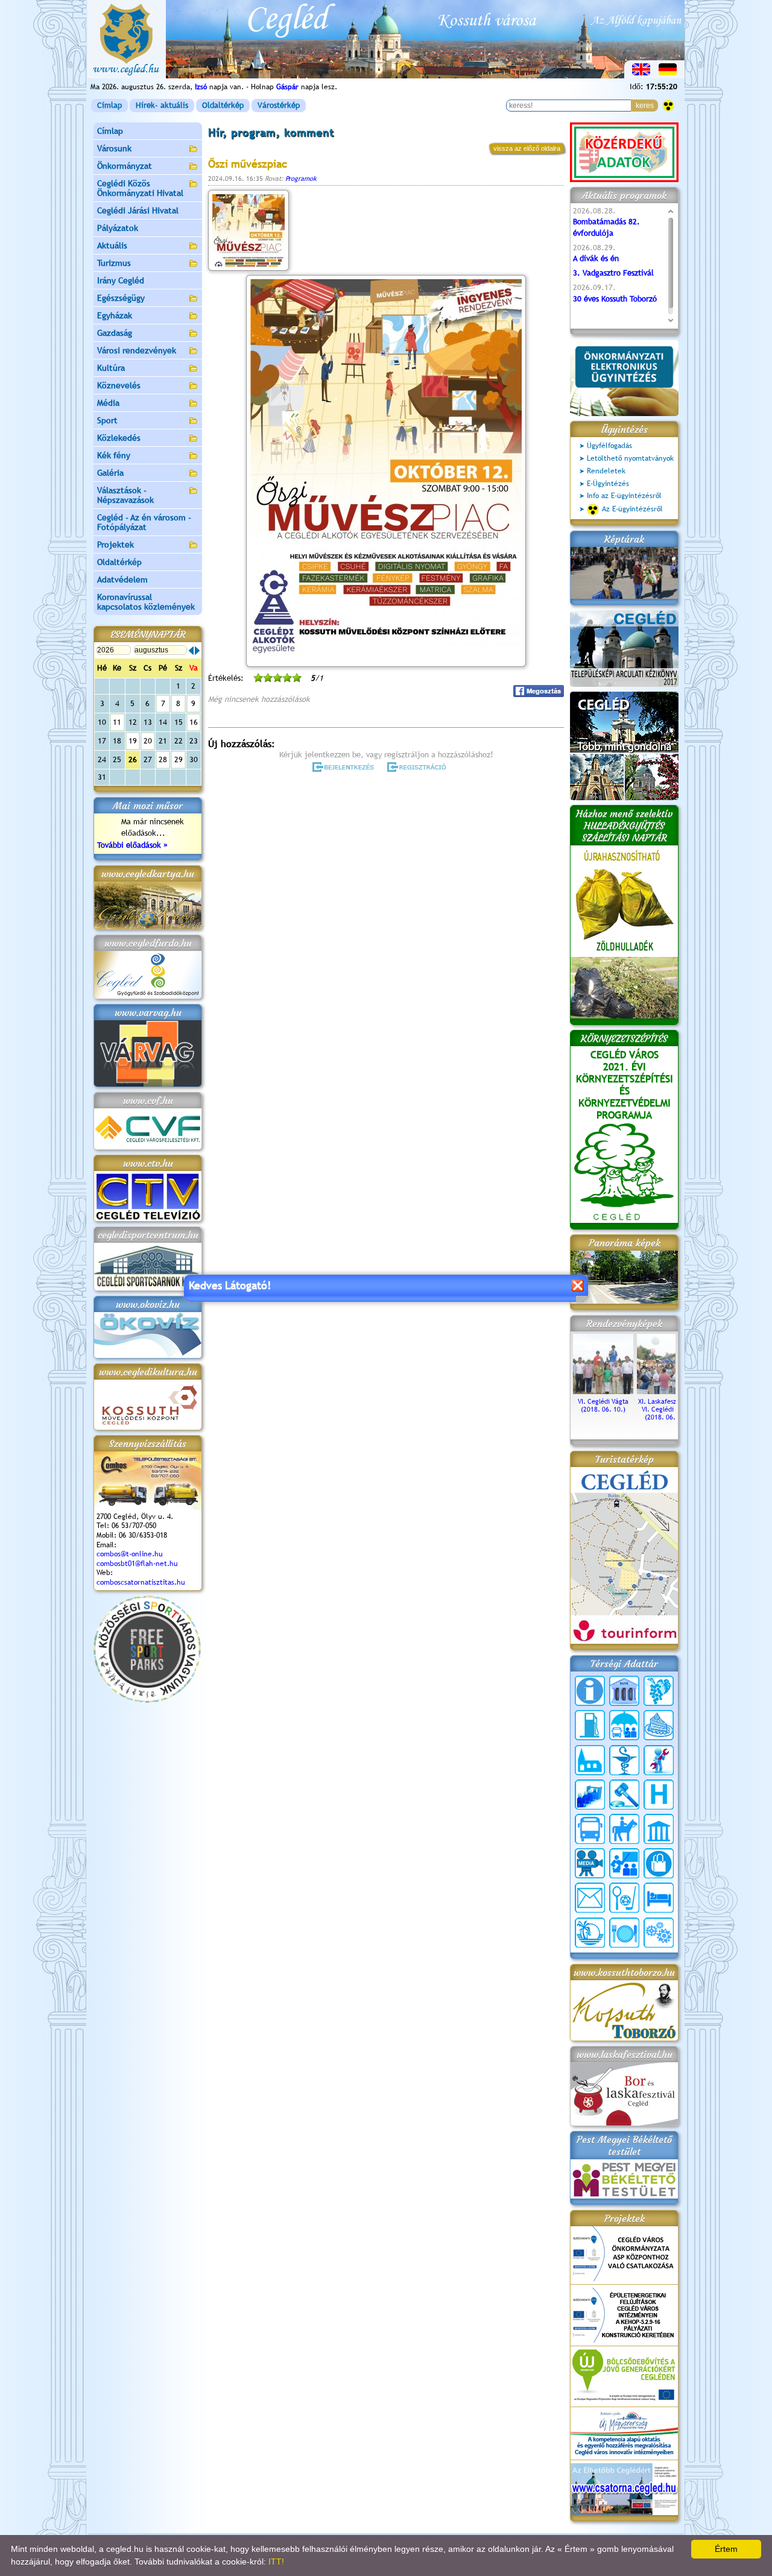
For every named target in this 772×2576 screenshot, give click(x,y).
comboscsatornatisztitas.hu (141, 1582)
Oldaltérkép (223, 105)
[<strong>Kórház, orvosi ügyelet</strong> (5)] (659, 1795)
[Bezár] (577, 1285)
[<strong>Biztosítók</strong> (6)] (624, 1725)
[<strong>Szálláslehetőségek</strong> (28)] (659, 1898)
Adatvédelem (122, 579)
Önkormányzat (125, 166)
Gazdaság (115, 333)
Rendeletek (606, 471)
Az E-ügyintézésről (632, 509)
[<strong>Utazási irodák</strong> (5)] (590, 1933)
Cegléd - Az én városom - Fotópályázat (144, 522)
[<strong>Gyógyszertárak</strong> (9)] (624, 1760)
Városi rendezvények (137, 350)
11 (117, 722)
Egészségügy (121, 298)
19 (133, 741)
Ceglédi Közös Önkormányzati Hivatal (140, 188)
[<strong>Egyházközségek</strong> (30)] (590, 1760)
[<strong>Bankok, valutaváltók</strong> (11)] (624, 1691)
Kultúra (111, 368)
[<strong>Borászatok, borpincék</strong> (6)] (659, 1691)
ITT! (276, 2562)
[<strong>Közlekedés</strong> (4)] (590, 1829)
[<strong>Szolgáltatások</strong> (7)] (659, 1933)
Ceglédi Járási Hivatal (138, 210)
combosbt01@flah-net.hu (137, 1564)
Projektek (115, 545)
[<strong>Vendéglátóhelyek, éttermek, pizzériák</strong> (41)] (624, 1933)
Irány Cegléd (121, 280)
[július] (191, 651)
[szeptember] (197, 651)
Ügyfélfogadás (609, 446)
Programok (301, 178)
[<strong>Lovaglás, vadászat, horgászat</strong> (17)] (624, 1829)
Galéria (110, 473)
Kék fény (114, 455)
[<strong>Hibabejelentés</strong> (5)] (659, 1760)
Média (108, 403)
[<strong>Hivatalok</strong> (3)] (590, 1795)
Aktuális (112, 245)
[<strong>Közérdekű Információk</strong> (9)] (590, 1691)
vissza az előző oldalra (527, 148)
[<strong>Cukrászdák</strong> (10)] (659, 1725)
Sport (107, 420)
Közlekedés (119, 438)
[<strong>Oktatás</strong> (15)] (624, 1863)
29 (179, 759)
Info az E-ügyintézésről (624, 496)
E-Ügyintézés (608, 484)
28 (163, 759)
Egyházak (115, 315)
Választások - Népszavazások (125, 495)
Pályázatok (118, 228)
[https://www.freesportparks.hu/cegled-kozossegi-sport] (147, 1700)
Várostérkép (279, 105)
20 (148, 741)
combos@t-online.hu (130, 1554)
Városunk (114, 148)
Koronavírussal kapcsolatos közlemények (146, 602)
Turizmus (114, 263)
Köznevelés (119, 385)
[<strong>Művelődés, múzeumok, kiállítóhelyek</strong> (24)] (659, 1829)
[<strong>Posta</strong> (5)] (590, 1898)
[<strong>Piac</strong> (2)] (659, 1863)
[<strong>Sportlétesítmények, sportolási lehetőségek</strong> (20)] (624, 1898)
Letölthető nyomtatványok (630, 458)
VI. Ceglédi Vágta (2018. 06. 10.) (603, 1405)
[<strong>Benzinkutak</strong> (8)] (590, 1725)
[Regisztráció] (419, 767)
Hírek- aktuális (162, 105)
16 (194, 722)
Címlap (109, 105)
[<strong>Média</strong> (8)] (590, 1863)
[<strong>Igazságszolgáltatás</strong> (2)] (624, 1795)
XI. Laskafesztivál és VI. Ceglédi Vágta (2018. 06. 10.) (667, 1409)
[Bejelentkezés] (344, 767)
